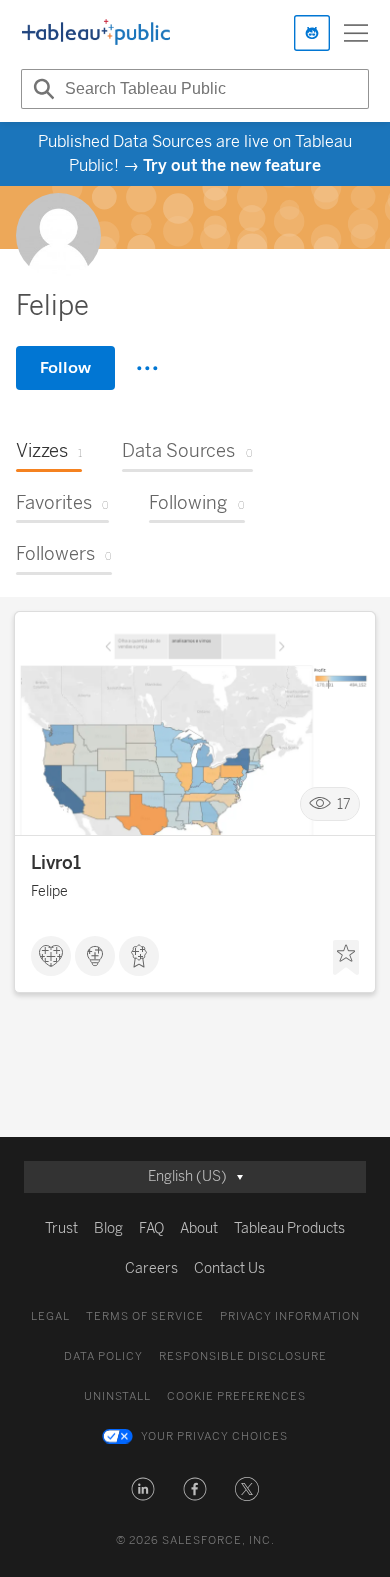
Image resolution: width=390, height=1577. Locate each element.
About (199, 1228)
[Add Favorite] (346, 958)
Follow (65, 367)
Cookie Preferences (236, 1396)
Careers (151, 1268)
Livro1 (56, 863)
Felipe (49, 891)
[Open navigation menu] (356, 33)
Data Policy (103, 1356)
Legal (50, 1316)
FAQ (151, 1228)
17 (344, 804)
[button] (143, 1489)
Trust (61, 1228)
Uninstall (117, 1396)
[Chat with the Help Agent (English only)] (312, 33)
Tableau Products (289, 1228)
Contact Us (229, 1268)
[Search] (41, 89)
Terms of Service (145, 1316)
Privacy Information (290, 1316)
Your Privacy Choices (214, 1436)
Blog (108, 1228)
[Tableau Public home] (96, 33)
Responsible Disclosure (243, 1356)
